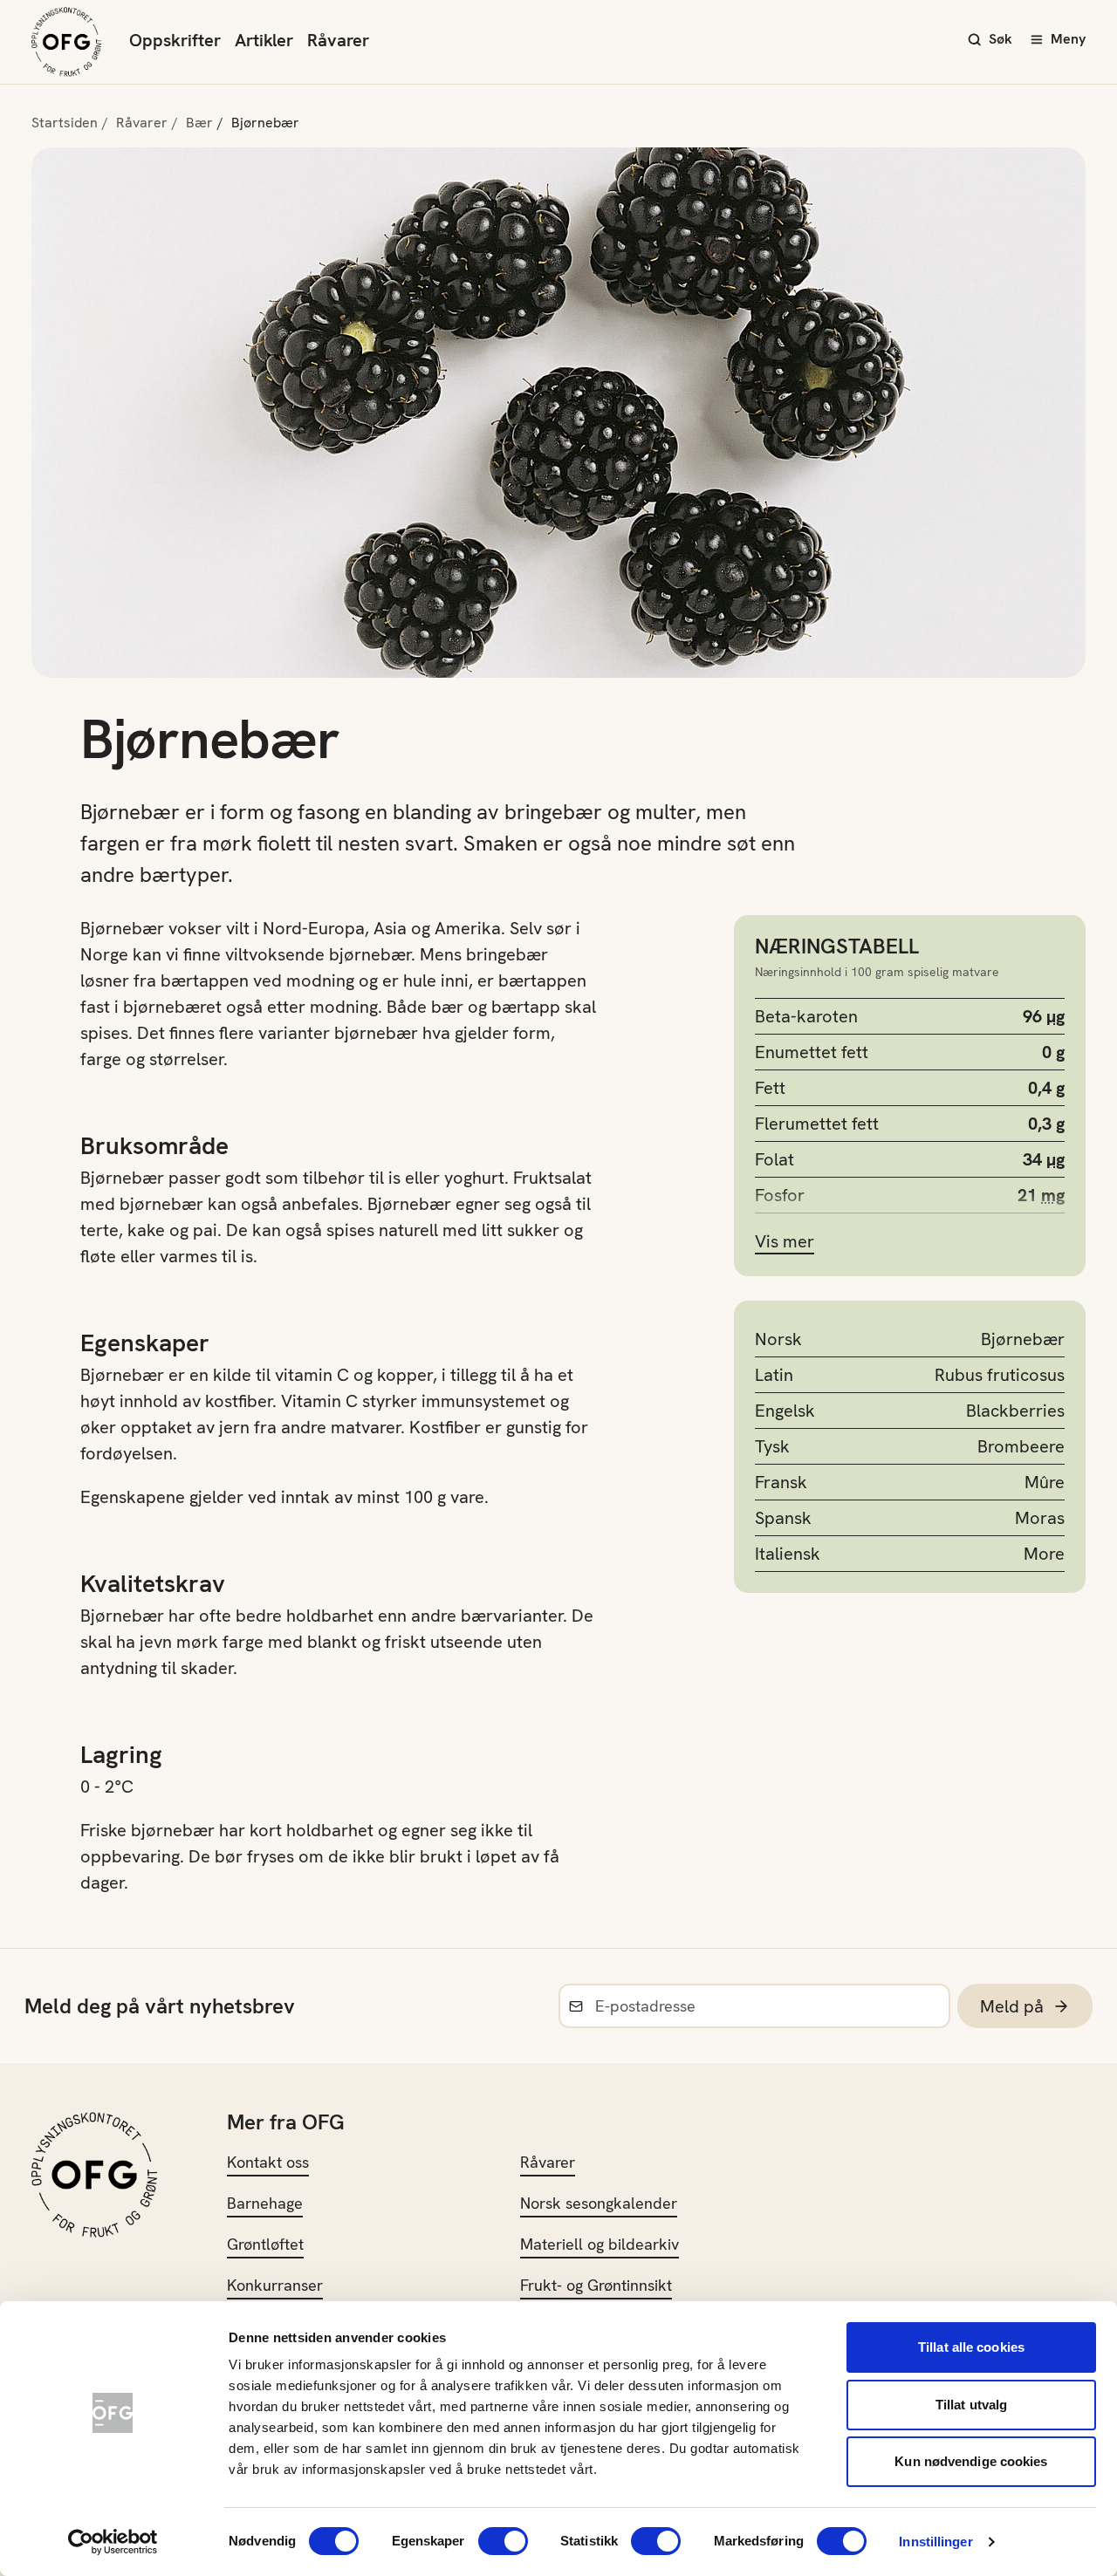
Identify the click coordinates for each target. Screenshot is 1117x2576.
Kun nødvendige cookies (971, 2461)
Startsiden (65, 123)
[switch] (503, 2541)
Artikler (264, 40)
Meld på (1012, 2006)
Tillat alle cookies (971, 2347)
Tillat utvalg (971, 2405)
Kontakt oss (268, 2162)
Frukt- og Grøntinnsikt (596, 2285)
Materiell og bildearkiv (600, 2244)
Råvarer (338, 40)
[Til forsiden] (66, 42)
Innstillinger (935, 2542)
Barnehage (265, 2203)
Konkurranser (275, 2285)
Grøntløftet (265, 2244)
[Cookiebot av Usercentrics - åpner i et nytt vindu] (113, 2542)
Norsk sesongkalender (599, 2203)
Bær (199, 123)
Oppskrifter (175, 40)
